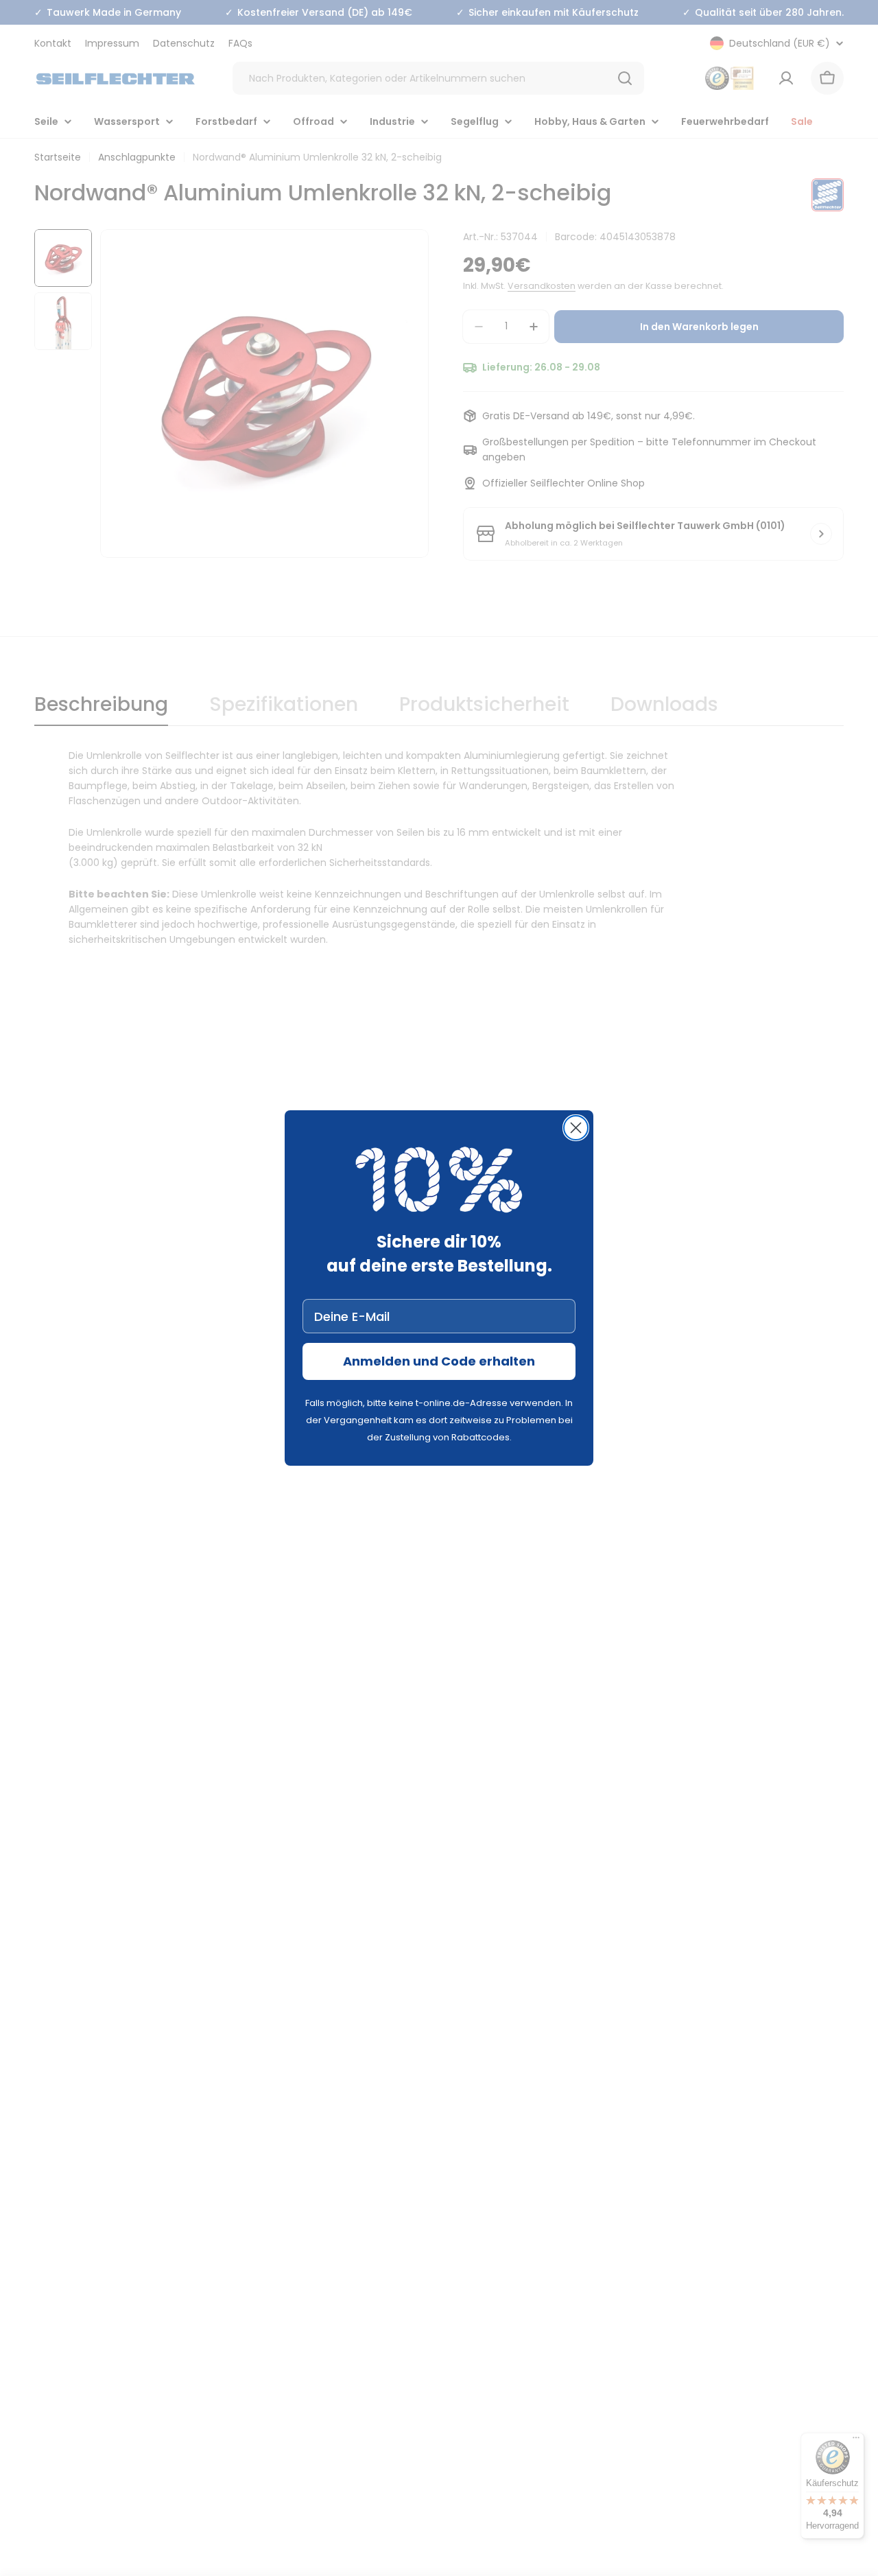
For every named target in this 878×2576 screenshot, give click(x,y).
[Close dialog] (576, 1128)
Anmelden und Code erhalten (439, 1361)
